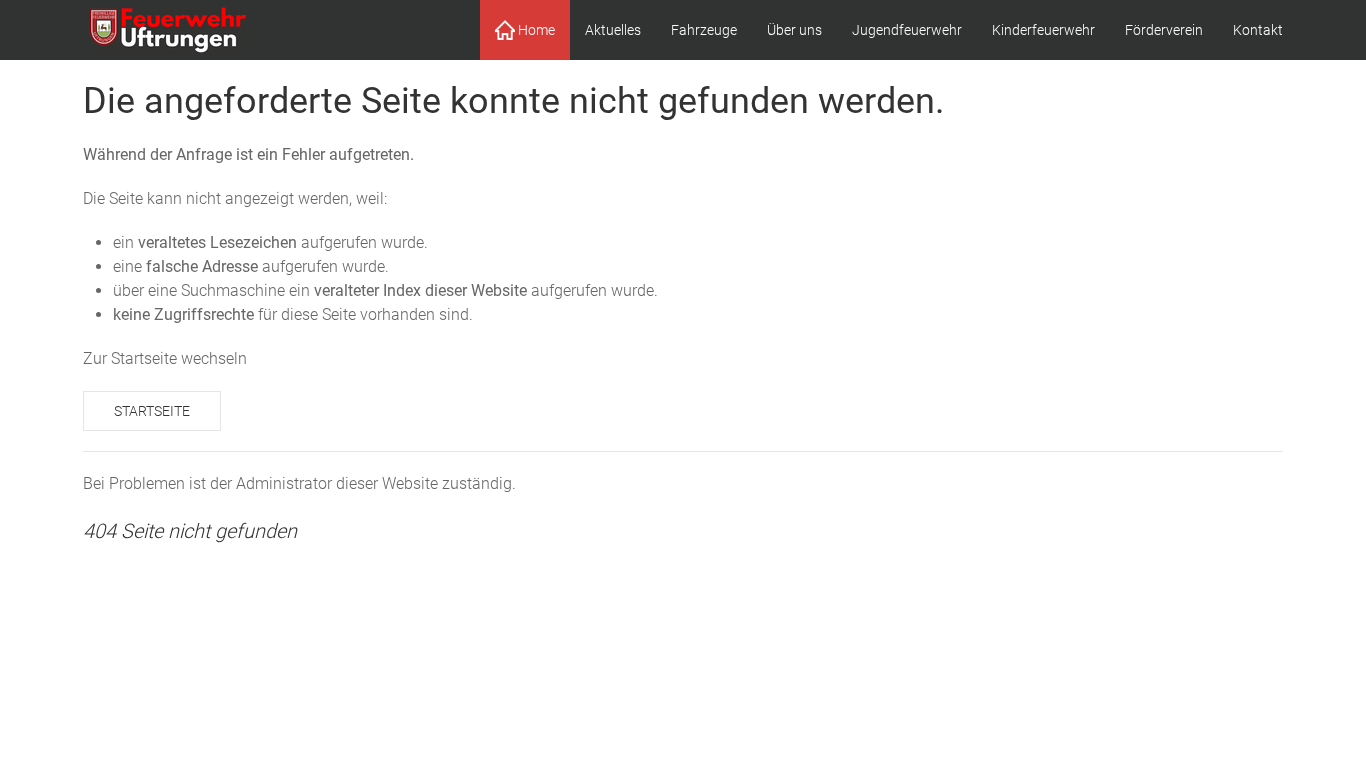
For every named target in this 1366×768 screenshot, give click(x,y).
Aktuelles (613, 30)
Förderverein (1164, 30)
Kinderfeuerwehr (1043, 30)
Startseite (152, 411)
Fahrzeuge (704, 30)
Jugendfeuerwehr (907, 30)
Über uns (794, 30)
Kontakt (1258, 30)
